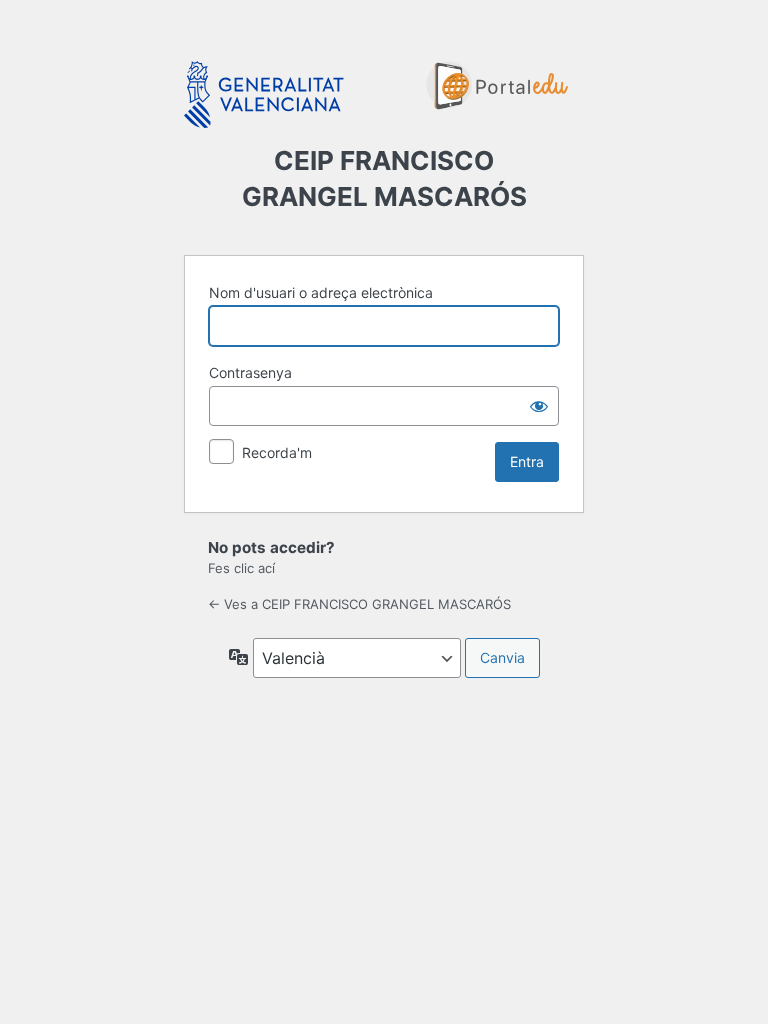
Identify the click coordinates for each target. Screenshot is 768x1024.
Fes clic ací (241, 568)
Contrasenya (250, 372)
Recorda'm (277, 452)
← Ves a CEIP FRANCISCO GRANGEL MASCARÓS (359, 604)
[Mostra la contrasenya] (539, 406)
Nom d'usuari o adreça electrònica (321, 292)
